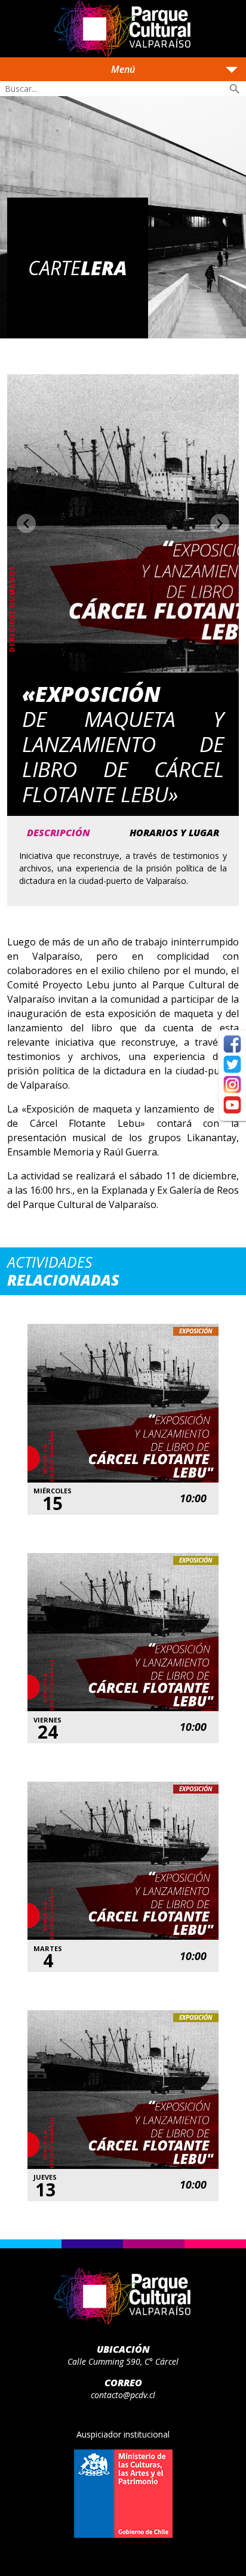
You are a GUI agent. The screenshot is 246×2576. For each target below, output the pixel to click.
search (235, 89)
